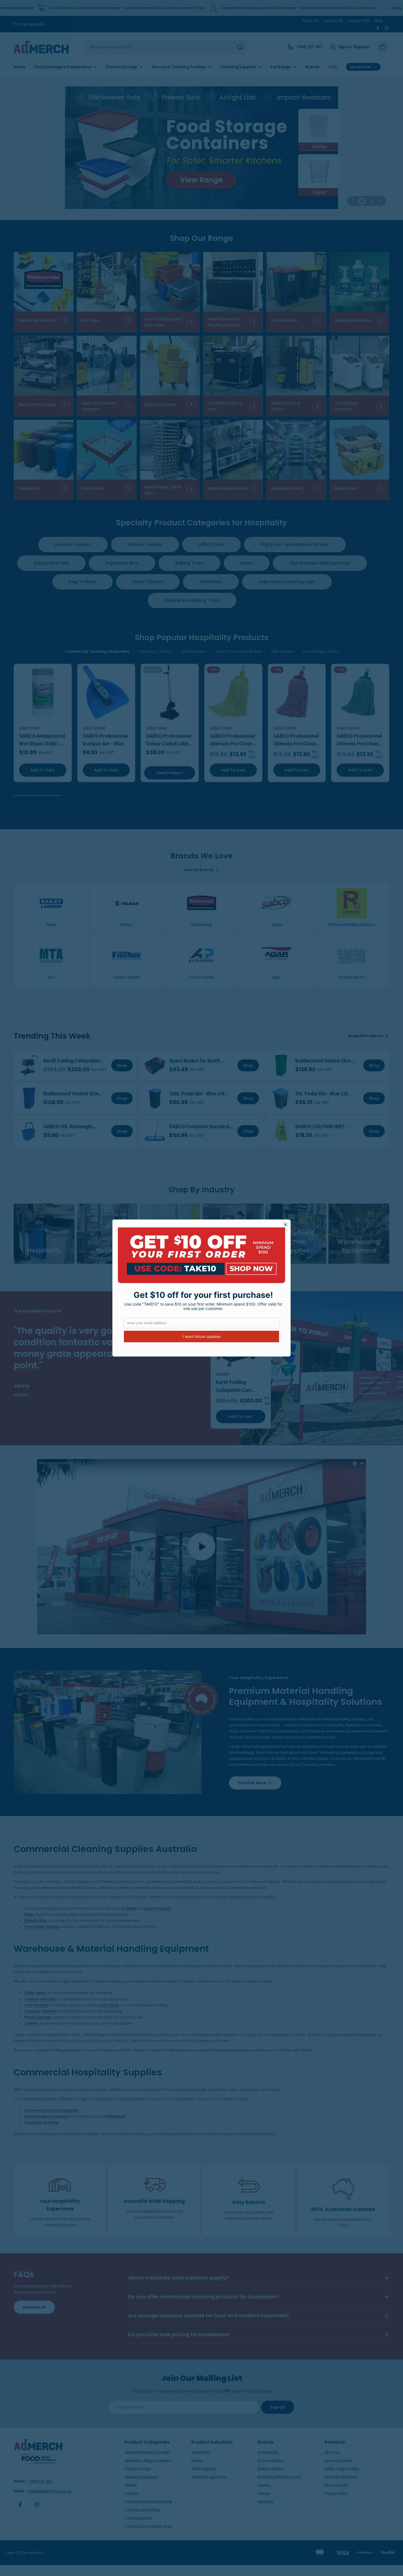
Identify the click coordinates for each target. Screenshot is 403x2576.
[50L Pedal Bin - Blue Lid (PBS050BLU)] (281, 1098)
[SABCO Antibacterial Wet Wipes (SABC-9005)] (43, 693)
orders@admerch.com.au (49, 2491)
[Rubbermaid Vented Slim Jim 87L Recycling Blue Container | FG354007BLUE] (29, 1098)
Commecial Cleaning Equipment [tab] (97, 651)
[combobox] (166, 47)
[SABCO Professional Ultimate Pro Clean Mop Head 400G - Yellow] (233, 693)
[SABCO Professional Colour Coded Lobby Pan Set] (170, 693)
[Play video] (201, 1547)
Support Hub (359, 21)
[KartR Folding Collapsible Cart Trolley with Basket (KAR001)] (29, 1065)
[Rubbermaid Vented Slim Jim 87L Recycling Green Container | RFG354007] (281, 1065)
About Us (310, 21)
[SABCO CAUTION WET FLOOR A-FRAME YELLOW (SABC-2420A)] (281, 1131)
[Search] (240, 47)
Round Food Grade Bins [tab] (239, 651)
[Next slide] (383, 795)
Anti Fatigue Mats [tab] (321, 651)
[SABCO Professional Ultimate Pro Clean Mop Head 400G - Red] (297, 693)
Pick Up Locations (29, 24)
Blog (379, 21)
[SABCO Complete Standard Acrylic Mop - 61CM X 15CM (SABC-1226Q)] (155, 1131)
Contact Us (333, 21)
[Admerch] (201, 148)
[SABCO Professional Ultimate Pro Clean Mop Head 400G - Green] (360, 693)
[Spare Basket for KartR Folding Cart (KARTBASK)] (155, 1065)
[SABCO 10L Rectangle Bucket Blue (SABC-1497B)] (29, 1131)
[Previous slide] (366, 795)
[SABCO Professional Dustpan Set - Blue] (106, 693)
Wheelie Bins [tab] (194, 651)
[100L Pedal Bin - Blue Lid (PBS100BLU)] (155, 1098)
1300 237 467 (41, 2481)
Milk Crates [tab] (283, 651)
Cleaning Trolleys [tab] (156, 651)
